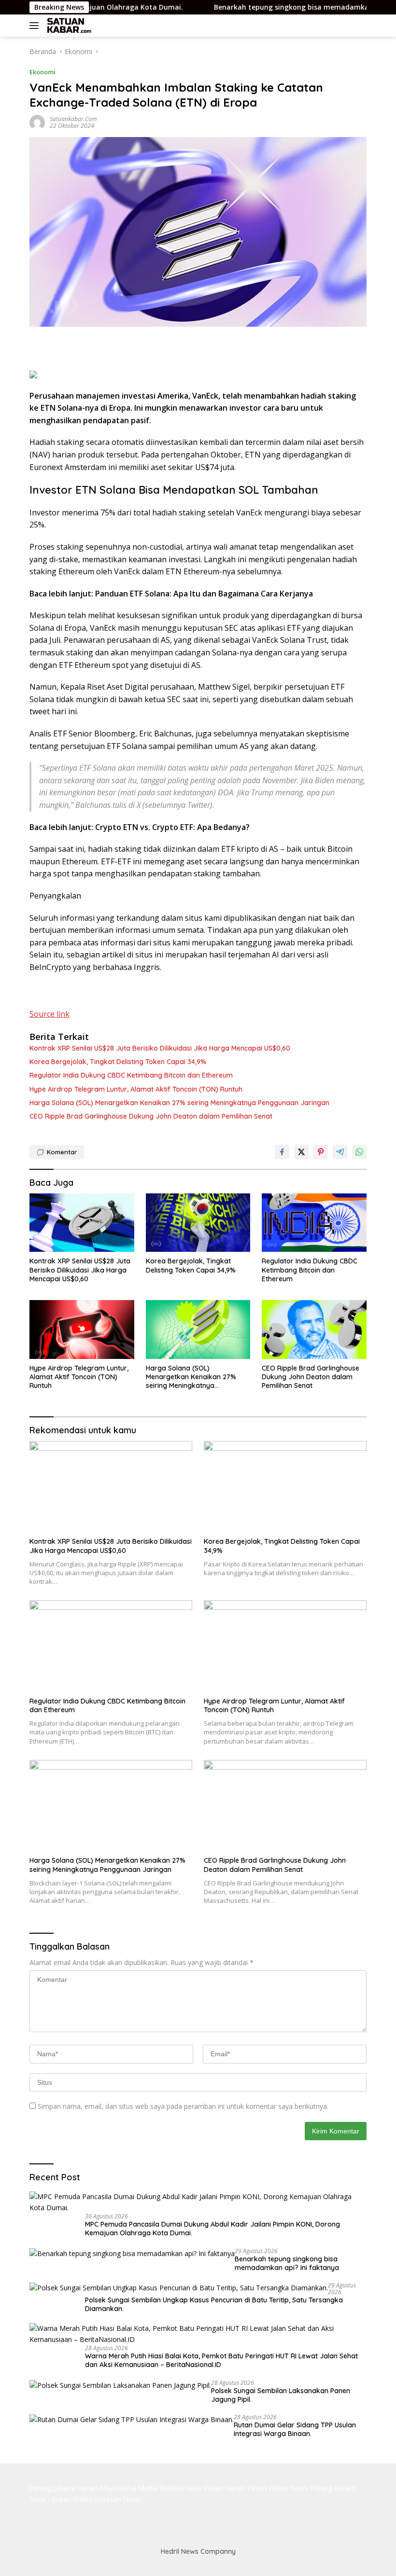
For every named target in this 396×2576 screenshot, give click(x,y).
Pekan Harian (225, 2488)
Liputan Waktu (70, 2499)
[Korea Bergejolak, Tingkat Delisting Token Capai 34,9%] (198, 1223)
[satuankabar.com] (68, 26)
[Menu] (36, 26)
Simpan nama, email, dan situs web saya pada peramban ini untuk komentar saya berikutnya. (183, 2106)
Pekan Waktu (268, 2488)
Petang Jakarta (52, 2488)
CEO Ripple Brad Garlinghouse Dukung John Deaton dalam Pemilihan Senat (151, 1116)
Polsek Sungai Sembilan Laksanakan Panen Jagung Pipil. (281, 2395)
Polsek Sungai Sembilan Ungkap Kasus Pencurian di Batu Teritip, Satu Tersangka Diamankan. (214, 2304)
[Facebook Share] (282, 1152)
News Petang (311, 2488)
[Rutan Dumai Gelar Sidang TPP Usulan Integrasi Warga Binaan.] (132, 2419)
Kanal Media (138, 2488)
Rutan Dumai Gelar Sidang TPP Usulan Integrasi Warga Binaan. (295, 2429)
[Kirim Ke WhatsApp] (359, 1152)
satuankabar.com (73, 119)
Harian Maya (97, 2488)
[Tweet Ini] (301, 1152)
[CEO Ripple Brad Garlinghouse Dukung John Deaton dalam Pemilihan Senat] (314, 1330)
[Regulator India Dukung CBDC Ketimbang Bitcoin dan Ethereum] (314, 1223)
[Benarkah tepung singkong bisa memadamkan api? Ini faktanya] (132, 2253)
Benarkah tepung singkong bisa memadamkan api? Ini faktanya (265, 7)
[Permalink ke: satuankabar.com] (37, 122)
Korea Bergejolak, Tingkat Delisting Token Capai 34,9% (118, 1062)
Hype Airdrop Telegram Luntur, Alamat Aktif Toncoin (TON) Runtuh (136, 1089)
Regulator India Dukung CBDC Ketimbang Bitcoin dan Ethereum (131, 1075)
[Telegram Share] (340, 1152)
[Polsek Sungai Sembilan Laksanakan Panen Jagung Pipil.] (120, 2385)
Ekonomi (42, 72)
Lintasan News (118, 2499)
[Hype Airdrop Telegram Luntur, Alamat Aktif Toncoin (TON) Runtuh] (82, 1330)
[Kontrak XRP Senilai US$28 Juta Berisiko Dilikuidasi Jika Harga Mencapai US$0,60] (82, 1223)
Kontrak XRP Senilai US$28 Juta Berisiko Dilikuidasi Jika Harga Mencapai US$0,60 (160, 1048)
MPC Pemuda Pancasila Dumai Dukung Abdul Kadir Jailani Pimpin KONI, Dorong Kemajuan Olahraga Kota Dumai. (212, 2229)
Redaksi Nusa (181, 2488)
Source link (49, 1014)
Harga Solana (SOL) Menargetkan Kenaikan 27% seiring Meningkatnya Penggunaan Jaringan (179, 1103)
